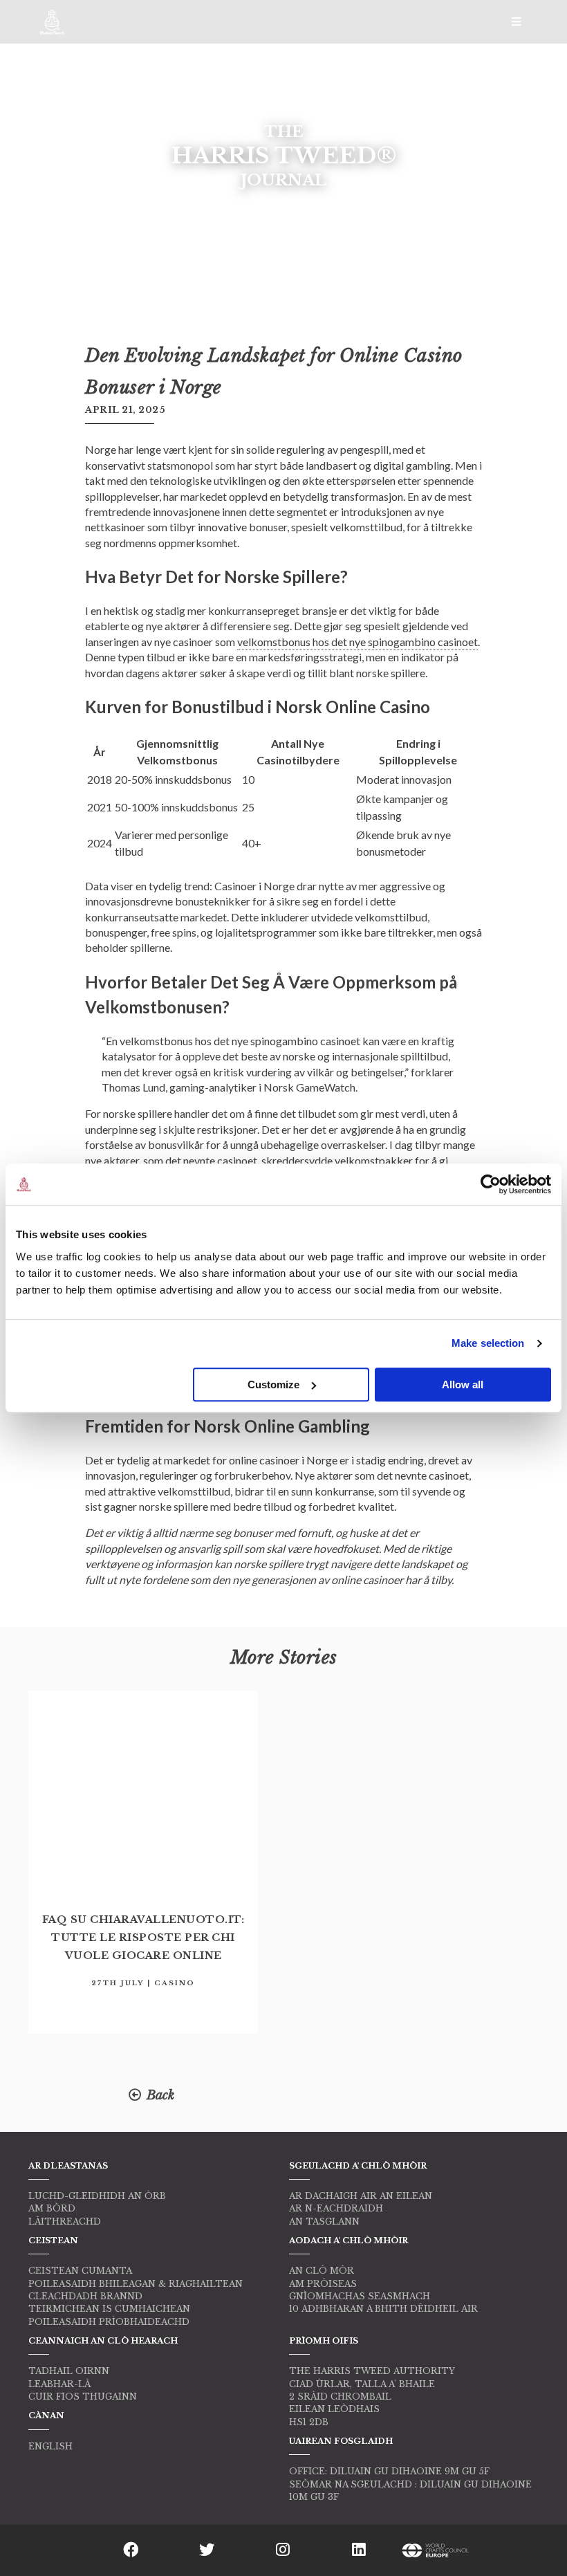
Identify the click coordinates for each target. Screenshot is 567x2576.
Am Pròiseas (323, 2284)
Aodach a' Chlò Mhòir (348, 2241)
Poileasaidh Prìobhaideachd (109, 2322)
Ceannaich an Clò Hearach (103, 2341)
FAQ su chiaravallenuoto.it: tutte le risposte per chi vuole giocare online (143, 1938)
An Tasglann (324, 2221)
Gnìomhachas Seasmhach (360, 2296)
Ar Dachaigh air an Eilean (361, 2196)
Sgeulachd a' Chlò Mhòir (358, 2166)
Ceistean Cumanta (80, 2271)
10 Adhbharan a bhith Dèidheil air (383, 2309)
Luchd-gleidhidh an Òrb (97, 2196)
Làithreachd (65, 2221)
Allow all (463, 1384)
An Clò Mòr (322, 2271)
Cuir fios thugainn (83, 2396)
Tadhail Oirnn (69, 2371)
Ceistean (53, 2241)
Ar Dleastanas (68, 2166)
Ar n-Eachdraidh (336, 2208)
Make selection (488, 1343)
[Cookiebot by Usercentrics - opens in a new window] (491, 1184)
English (50, 2446)
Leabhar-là (59, 2384)
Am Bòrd (52, 2208)
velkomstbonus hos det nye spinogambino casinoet (357, 642)
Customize (273, 1384)
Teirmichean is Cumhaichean (109, 2309)
